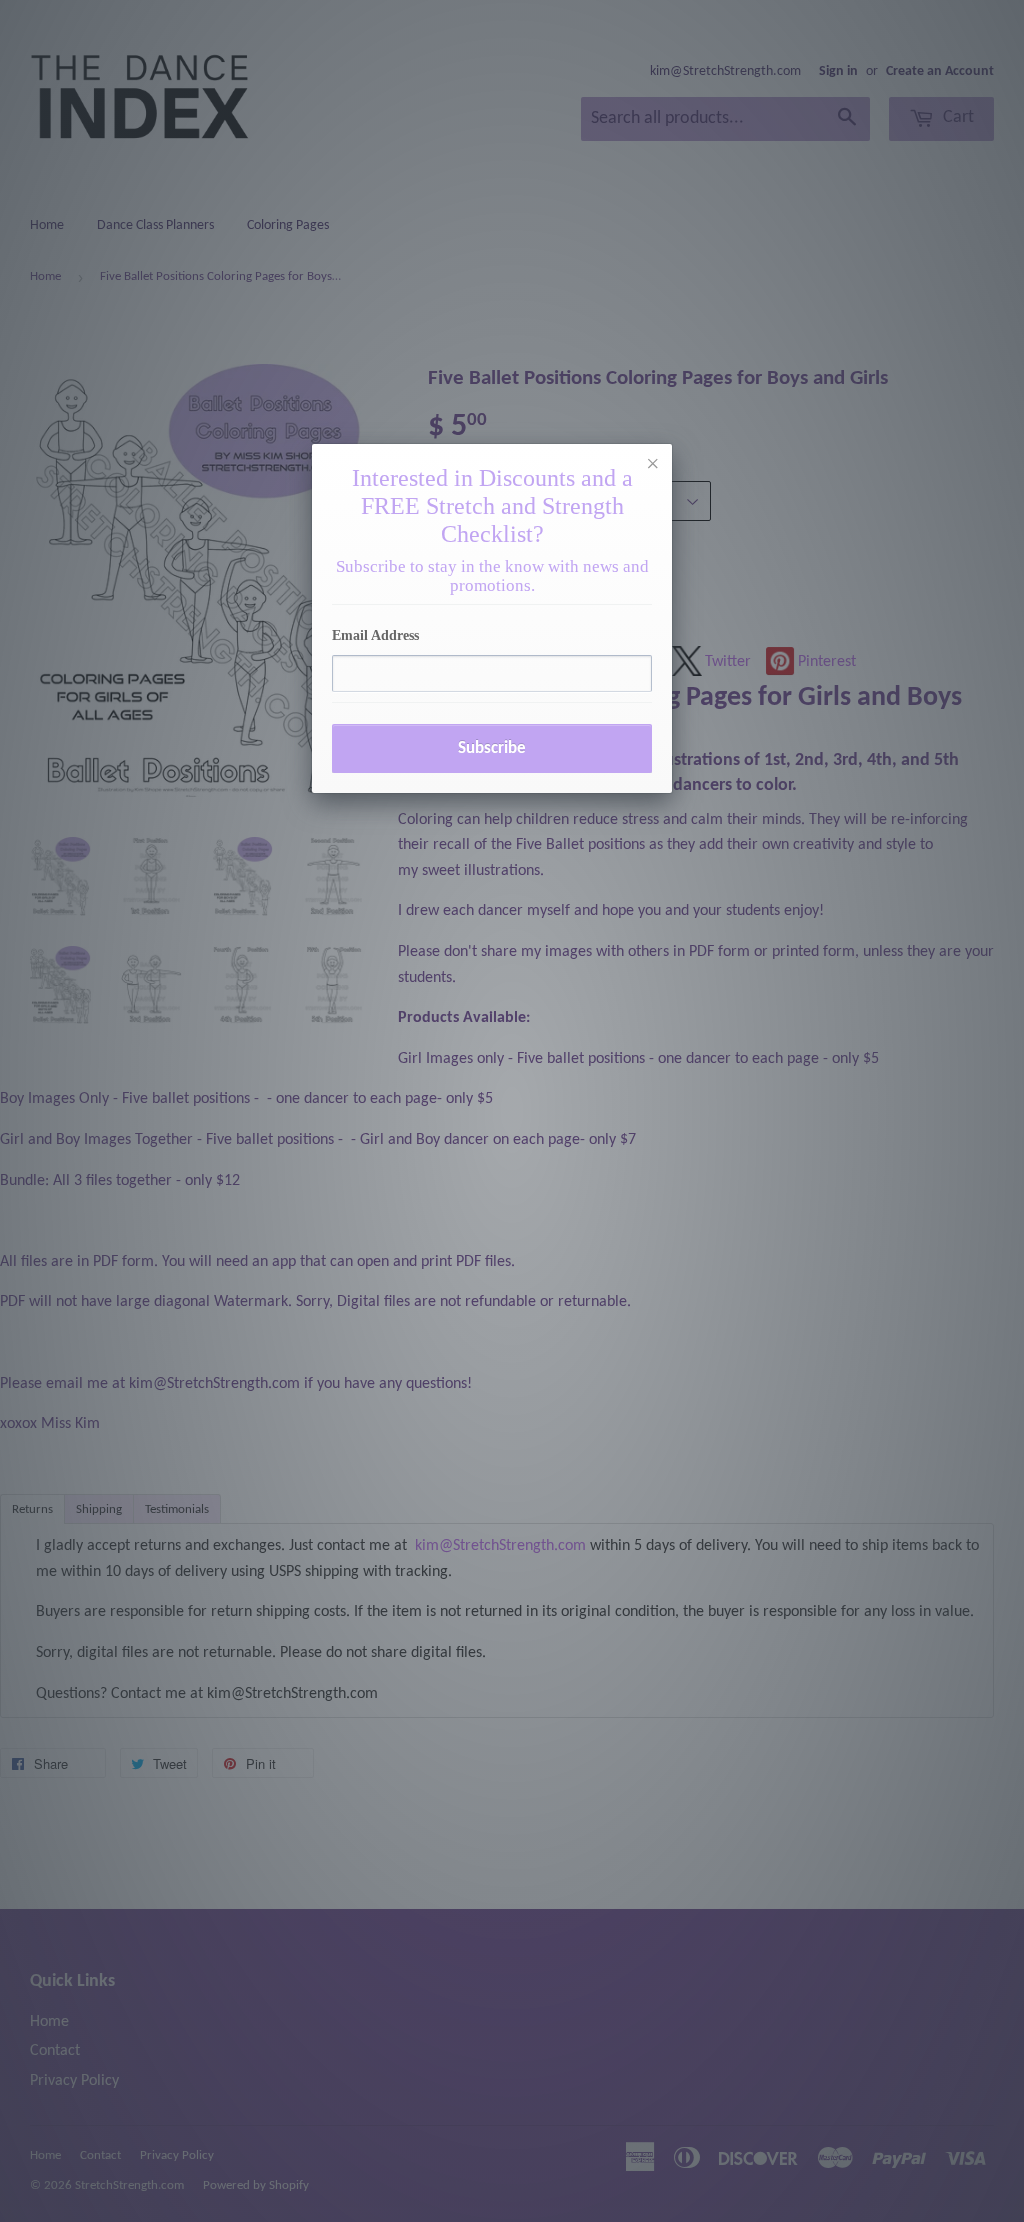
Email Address (375, 635)
